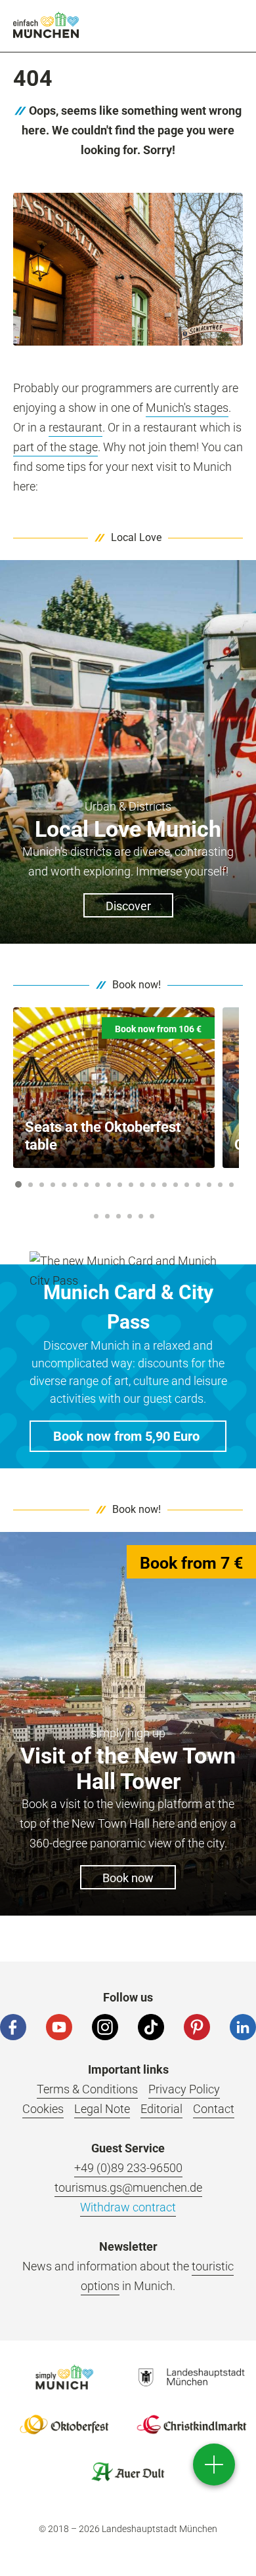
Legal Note (102, 2109)
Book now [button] (128, 1878)
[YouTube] (59, 2027)
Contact (214, 2109)
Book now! (137, 985)
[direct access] (214, 2465)
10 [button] (120, 1185)
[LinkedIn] (243, 2027)
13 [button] (153, 1185)
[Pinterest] (197, 2027)
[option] (114, 1088)
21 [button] (96, 1216)
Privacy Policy (184, 2089)
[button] (128, 1436)
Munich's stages (187, 408)
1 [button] (18, 1184)
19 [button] (220, 1185)
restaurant (75, 427)
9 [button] (108, 1185)
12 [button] (142, 1185)
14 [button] (164, 1185)
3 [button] (41, 1185)
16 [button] (187, 1185)
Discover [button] (128, 906)
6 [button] (75, 1185)
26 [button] (152, 1216)
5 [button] (64, 1185)
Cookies (43, 2109)
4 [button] (53, 1185)
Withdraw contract (128, 2207)
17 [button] (198, 1185)
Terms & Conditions (87, 2089)
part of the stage (55, 447)
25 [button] (141, 1216)
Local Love (136, 537)
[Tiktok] (151, 2027)
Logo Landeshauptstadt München (192, 2377)
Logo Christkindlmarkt (192, 2425)
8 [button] (97, 1185)
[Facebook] (13, 2027)
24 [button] (130, 1216)
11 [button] (131, 1185)
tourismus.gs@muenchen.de (128, 2187)
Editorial (161, 2109)
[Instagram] (105, 2027)
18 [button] (209, 1185)
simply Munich (46, 25)
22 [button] (107, 1216)
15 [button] (176, 1185)
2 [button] (30, 1185)
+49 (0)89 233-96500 (128, 2168)
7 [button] (86, 1185)
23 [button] (118, 1216)
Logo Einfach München (64, 2377)
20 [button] (231, 1185)
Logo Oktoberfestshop (64, 2425)
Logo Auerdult (128, 2472)
